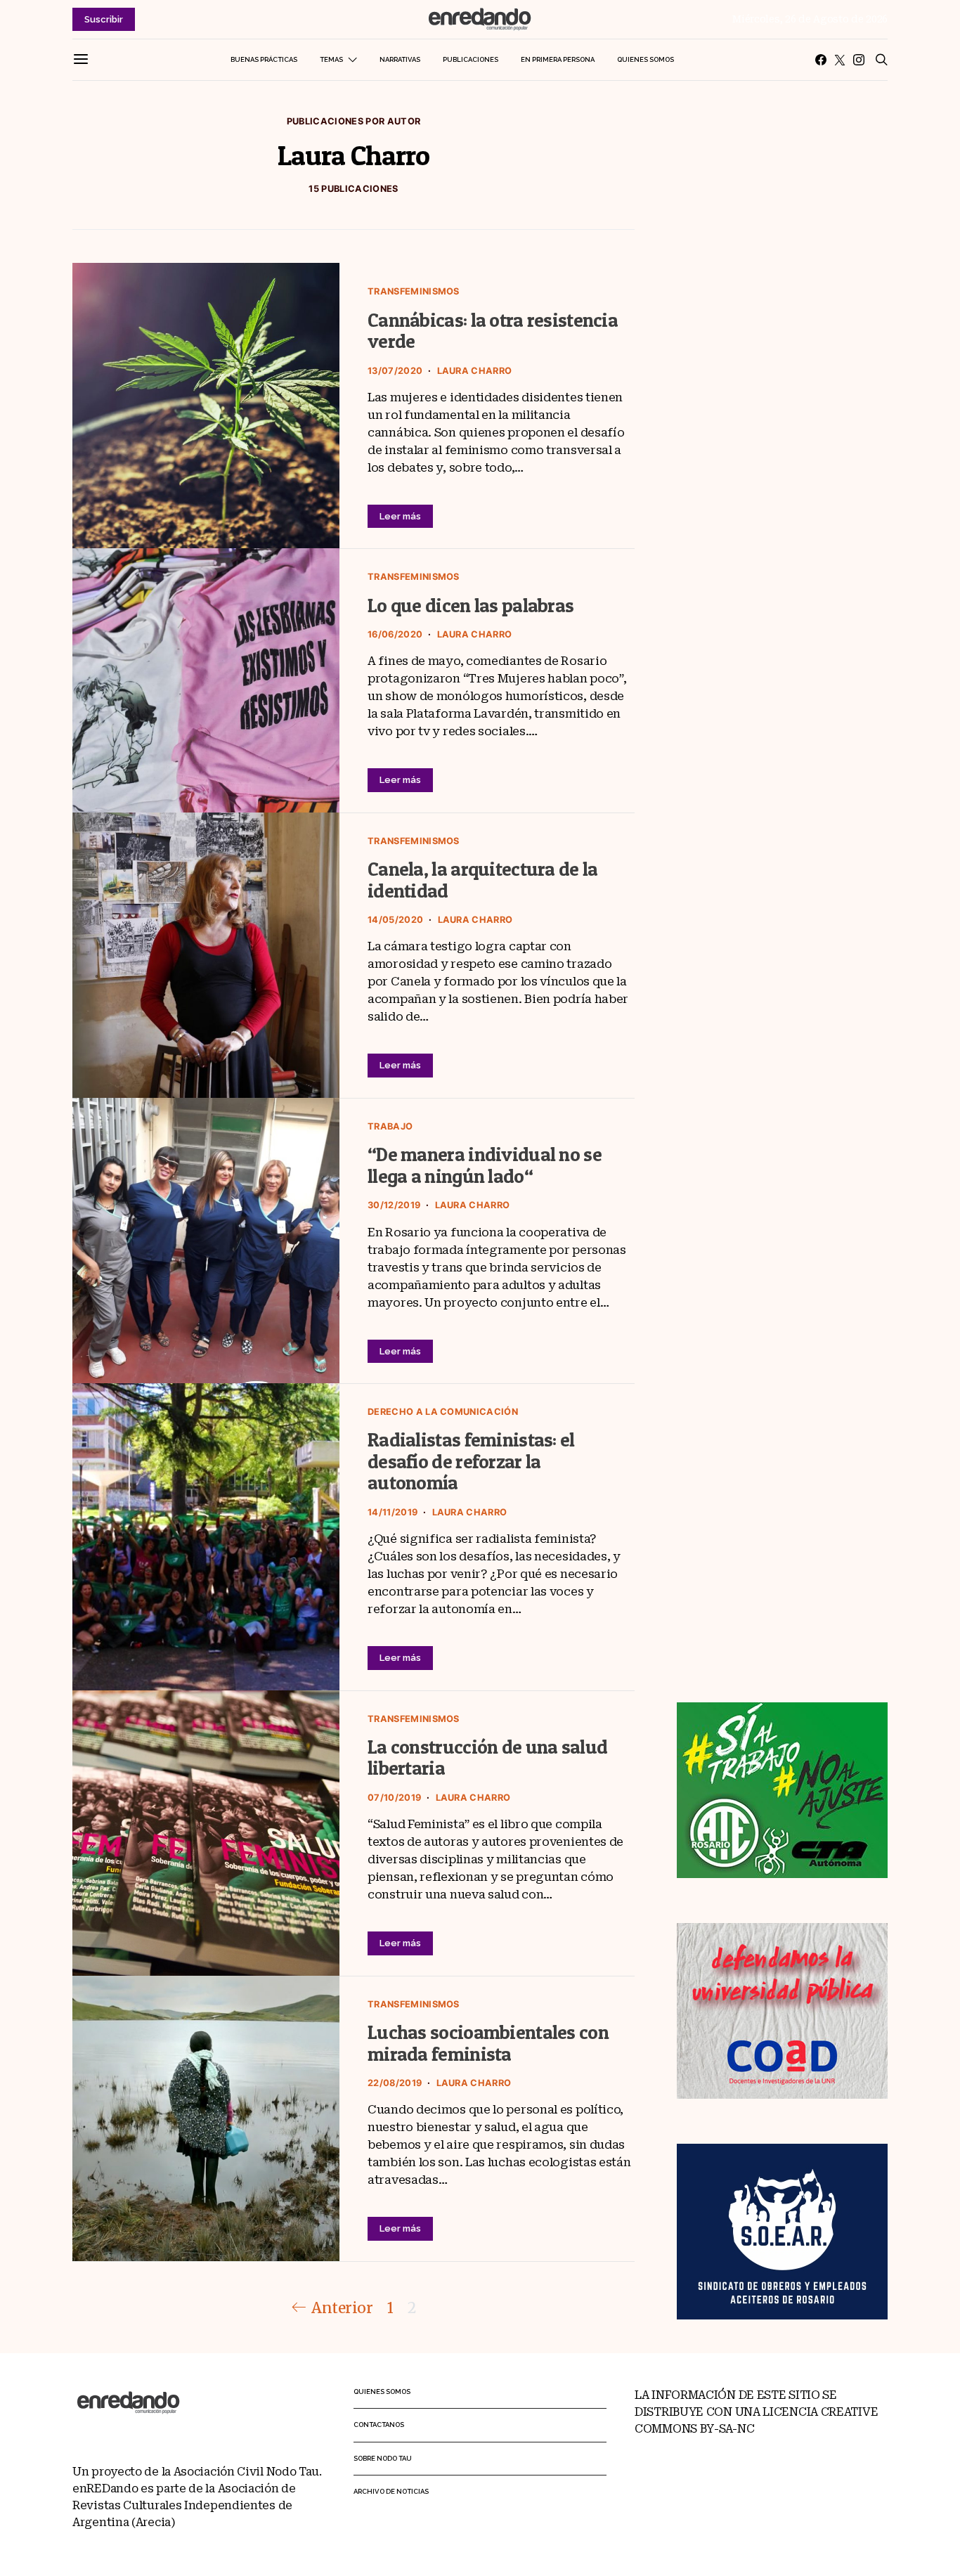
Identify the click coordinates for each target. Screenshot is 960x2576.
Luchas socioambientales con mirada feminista (488, 2043)
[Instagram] (859, 60)
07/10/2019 (394, 1798)
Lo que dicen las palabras (471, 606)
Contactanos (379, 2425)
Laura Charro (475, 371)
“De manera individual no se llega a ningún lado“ (485, 1165)
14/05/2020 (395, 920)
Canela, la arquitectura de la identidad (483, 880)
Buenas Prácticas (264, 59)
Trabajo (390, 1126)
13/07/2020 (395, 371)
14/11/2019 (393, 1512)
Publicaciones (471, 59)
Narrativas (400, 59)
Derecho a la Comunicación (443, 1412)
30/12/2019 (394, 1205)
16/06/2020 (395, 634)
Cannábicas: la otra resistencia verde (493, 331)
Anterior (342, 2308)
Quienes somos (646, 59)
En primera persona (558, 59)
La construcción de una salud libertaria (487, 1758)
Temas (331, 59)
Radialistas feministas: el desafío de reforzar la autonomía (471, 1461)
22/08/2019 (395, 2083)
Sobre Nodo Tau (383, 2458)
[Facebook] (821, 60)
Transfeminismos (414, 291)
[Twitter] (840, 60)
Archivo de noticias (391, 2491)
